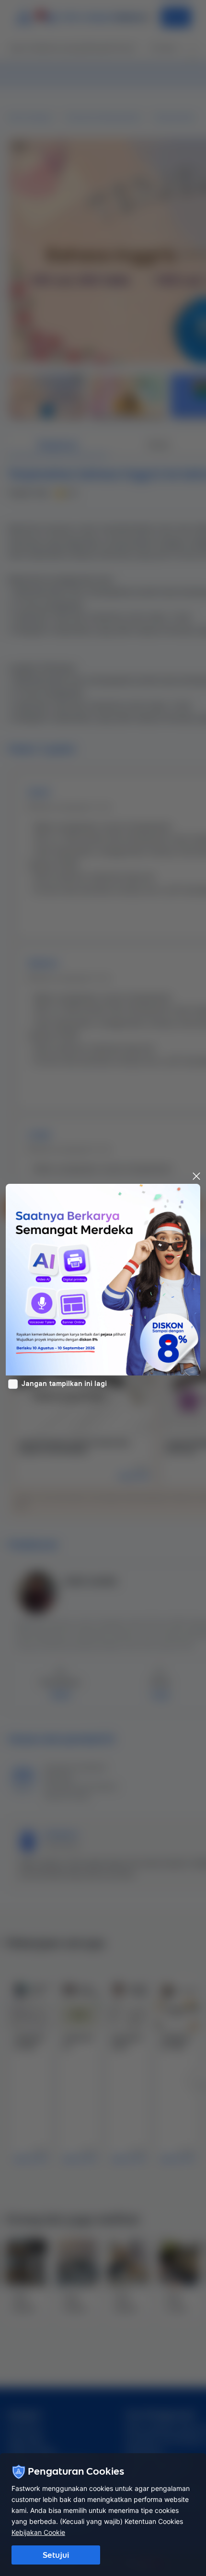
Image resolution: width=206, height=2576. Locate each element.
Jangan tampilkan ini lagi (64, 1384)
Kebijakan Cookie (38, 2532)
